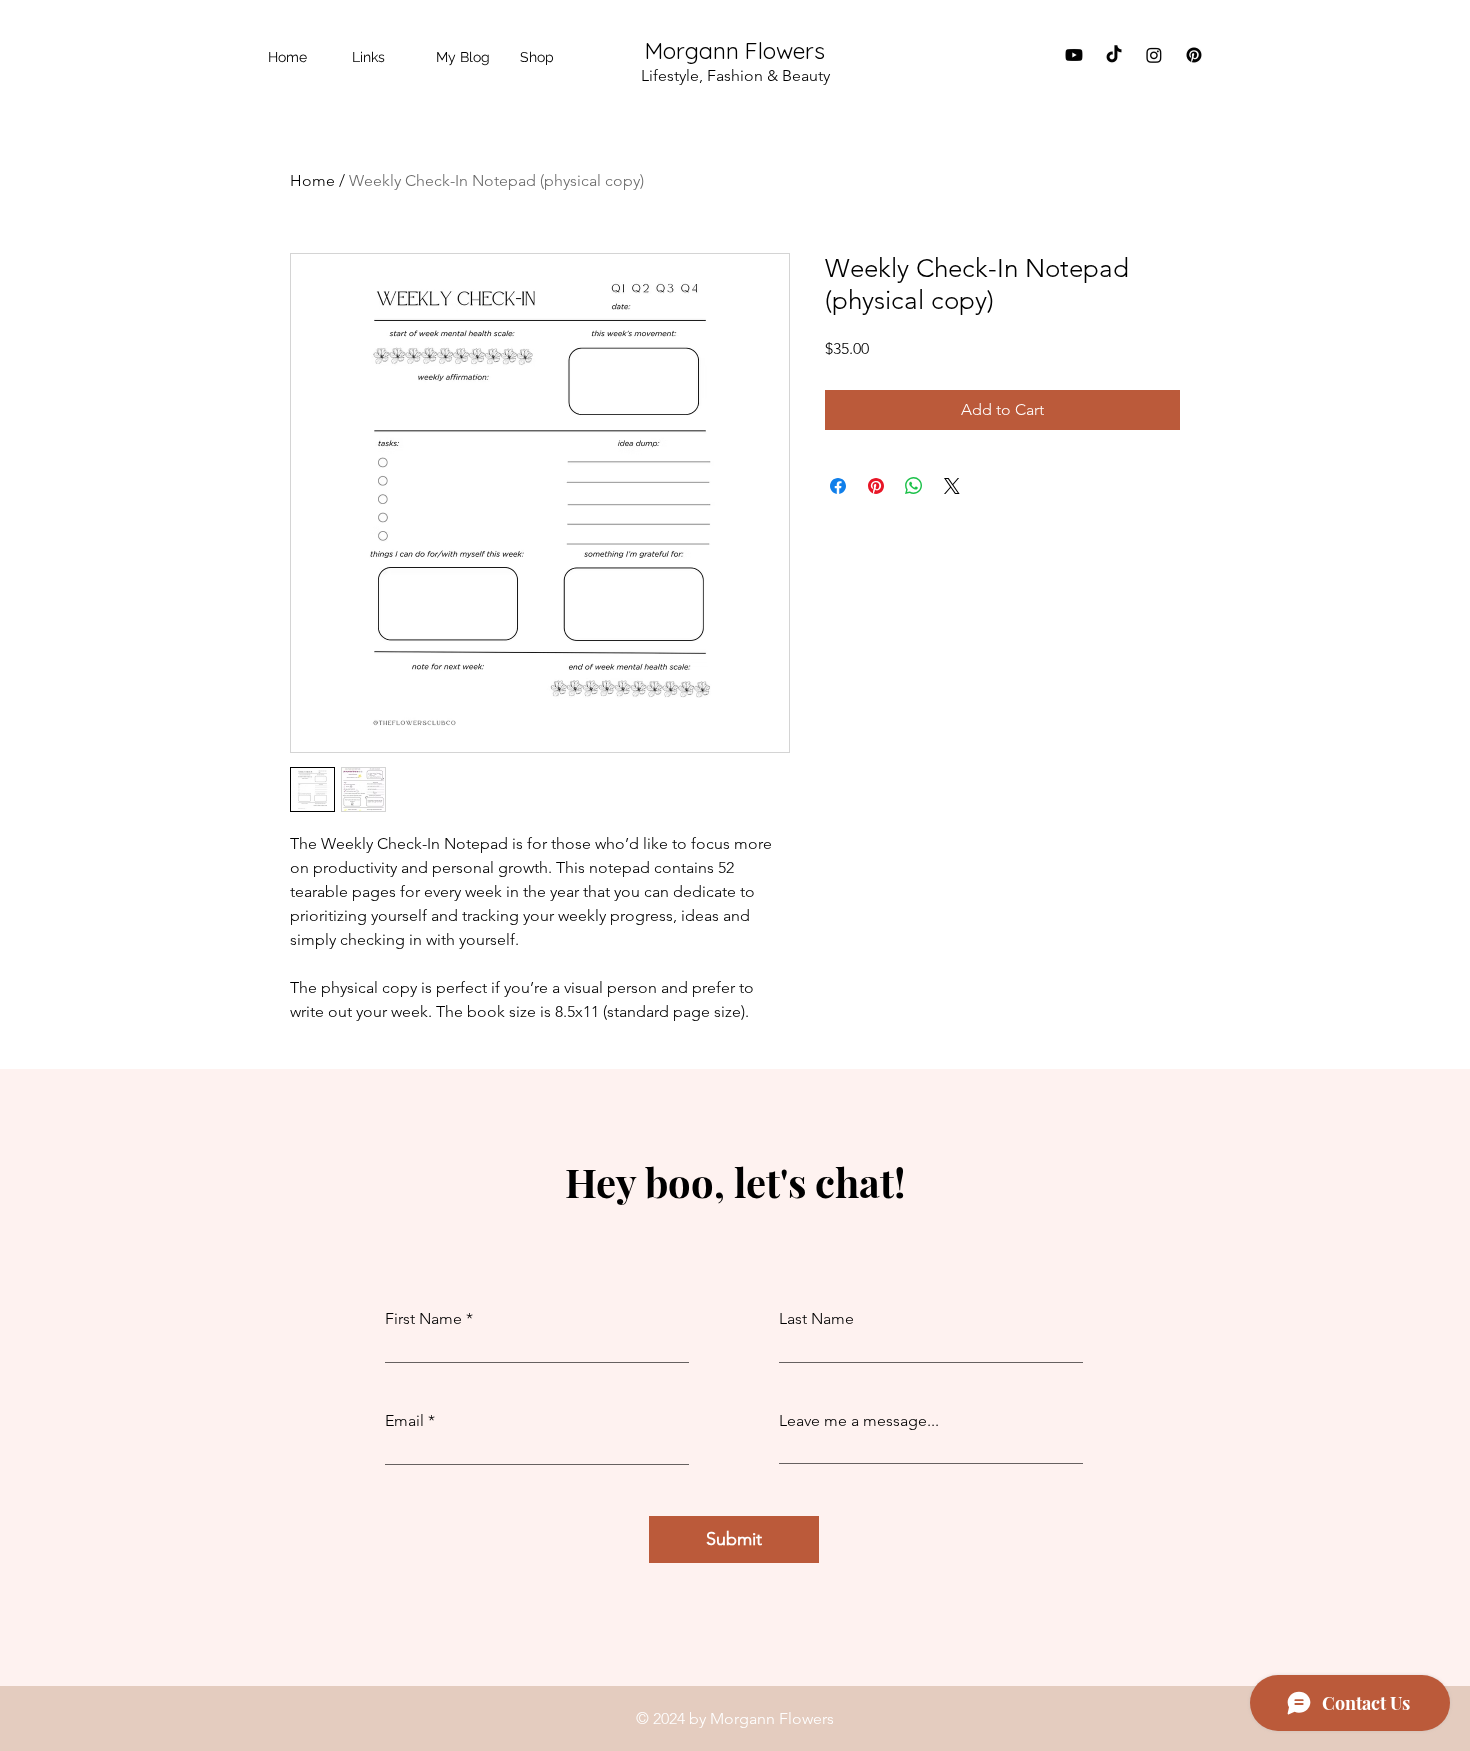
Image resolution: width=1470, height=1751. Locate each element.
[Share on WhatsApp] (914, 486)
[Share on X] (952, 486)
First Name (423, 1319)
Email (404, 1421)
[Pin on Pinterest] (876, 486)
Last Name (816, 1319)
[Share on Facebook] (838, 486)
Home (312, 180)
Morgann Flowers (735, 50)
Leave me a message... (859, 1421)
